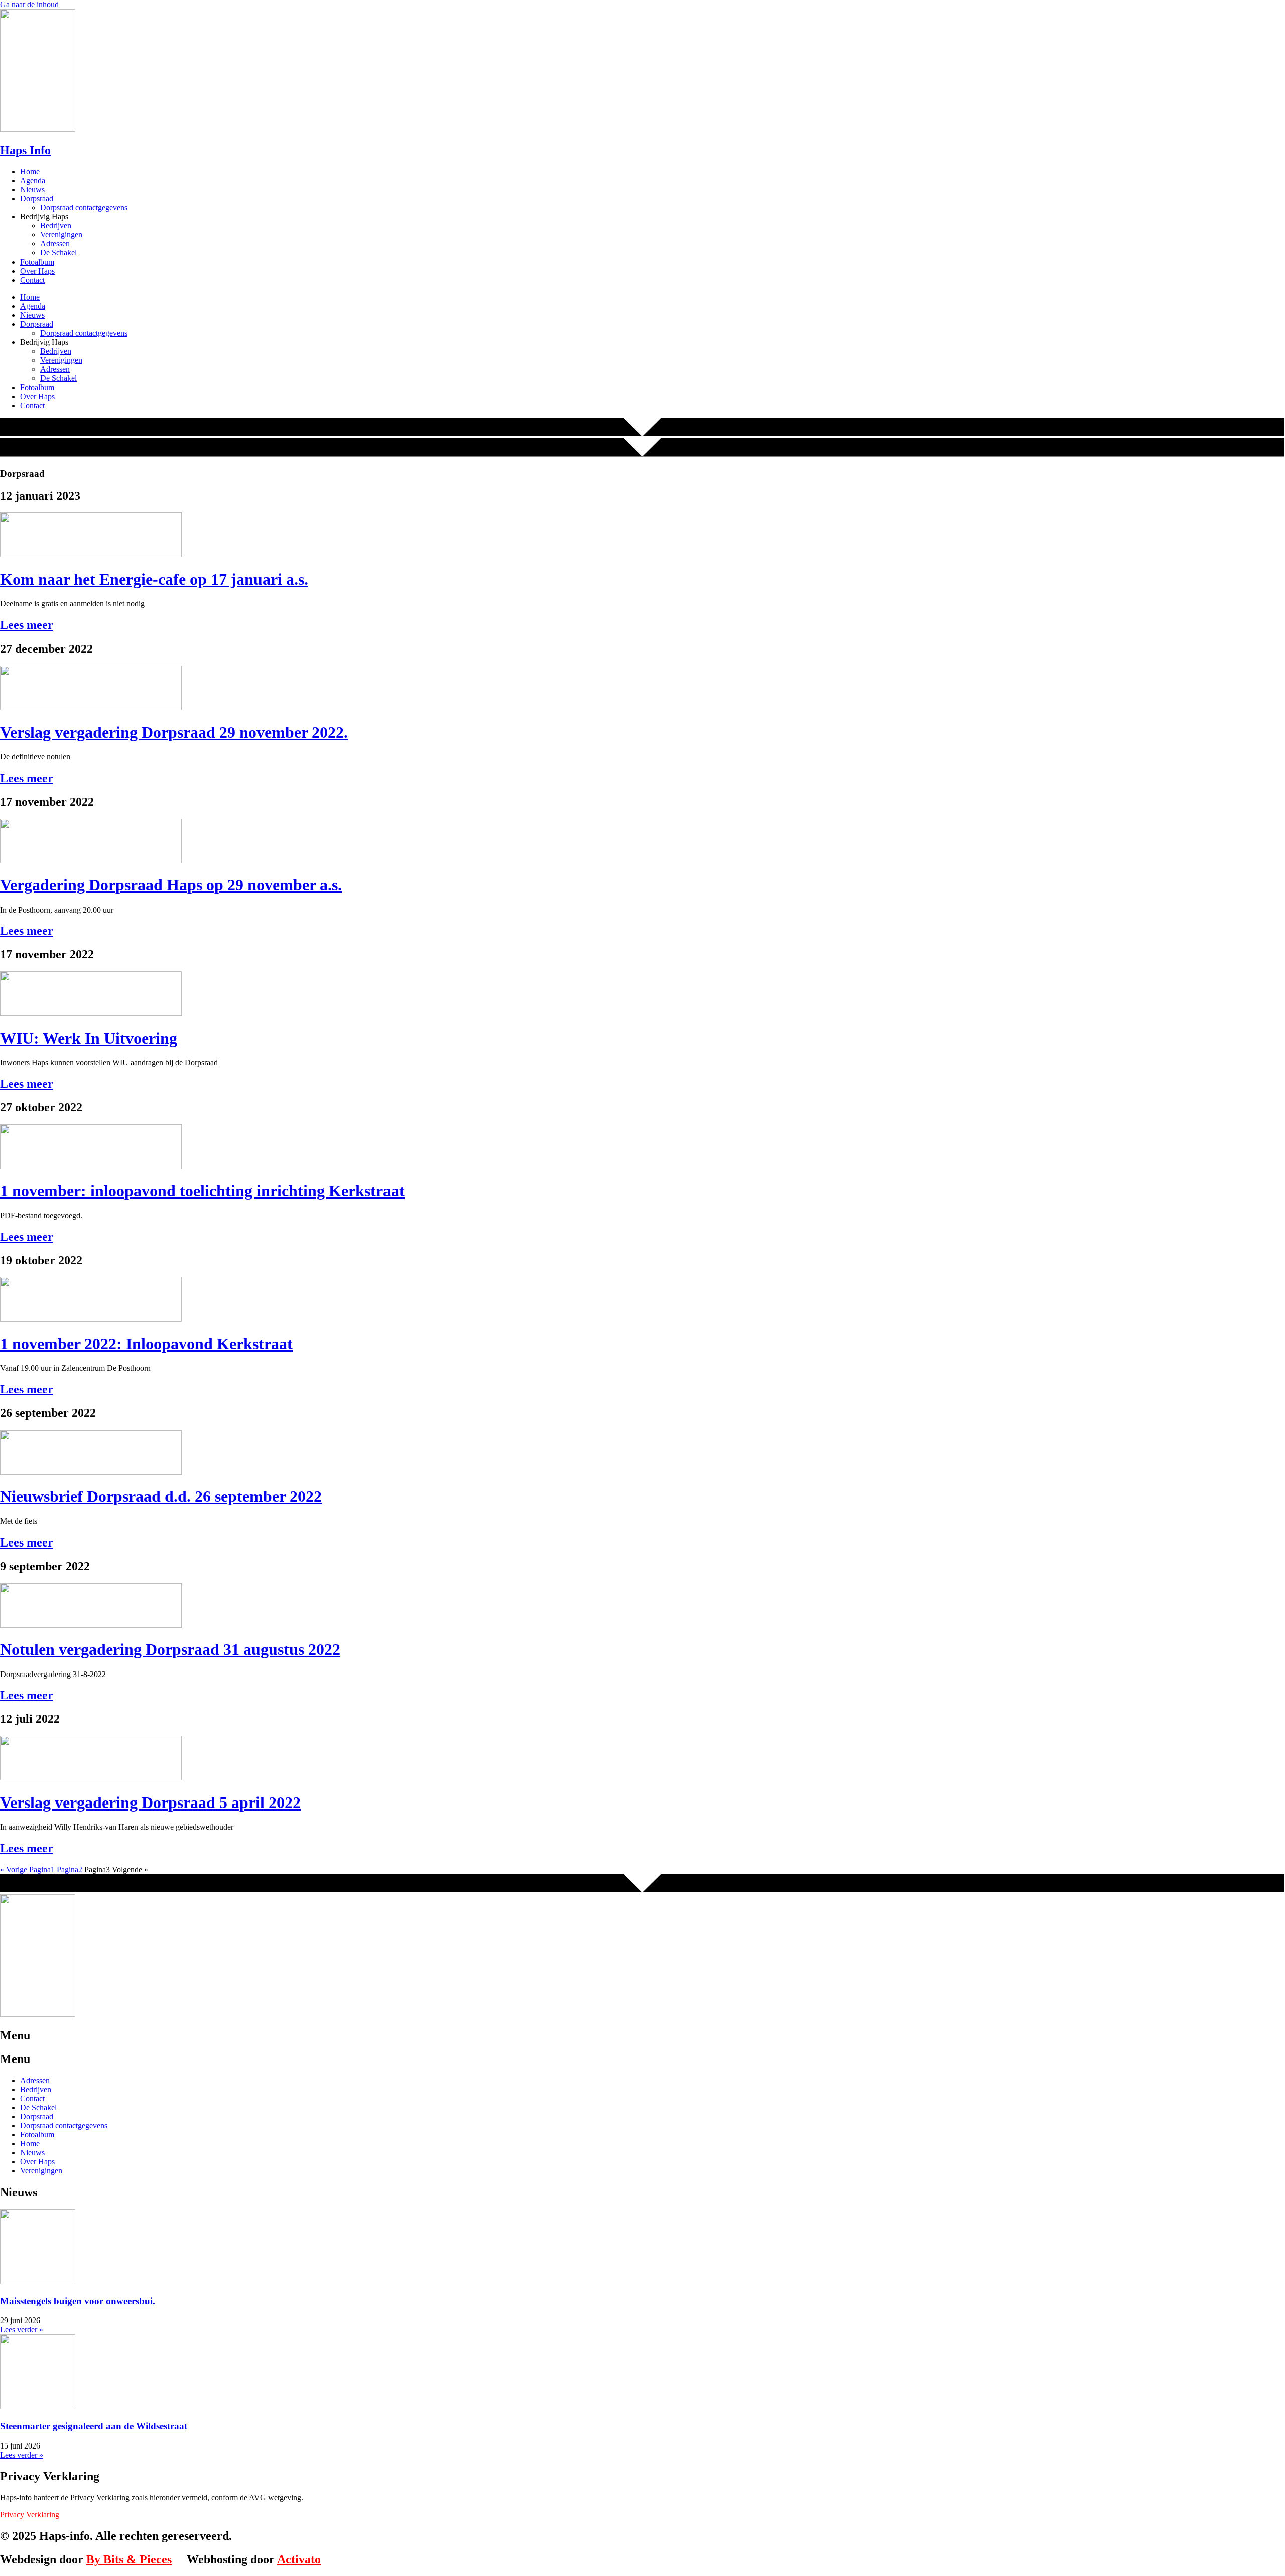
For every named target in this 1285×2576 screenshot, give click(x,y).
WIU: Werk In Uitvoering (89, 1038)
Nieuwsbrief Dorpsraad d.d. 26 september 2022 (161, 1496)
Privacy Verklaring (30, 2515)
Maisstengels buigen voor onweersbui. (78, 2301)
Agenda (33, 180)
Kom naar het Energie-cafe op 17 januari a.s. (154, 579)
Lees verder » (22, 2329)
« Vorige (14, 1870)
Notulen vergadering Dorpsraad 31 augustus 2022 (170, 1649)
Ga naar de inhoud (29, 4)
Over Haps (37, 271)
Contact (32, 280)
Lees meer (27, 625)
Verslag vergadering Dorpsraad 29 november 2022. (174, 732)
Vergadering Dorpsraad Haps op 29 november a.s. (171, 885)
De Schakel (58, 253)
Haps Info (25, 150)
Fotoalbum (37, 262)
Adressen (55, 244)
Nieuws (32, 189)
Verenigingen (61, 235)
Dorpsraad (37, 199)
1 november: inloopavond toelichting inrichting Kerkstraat (202, 1191)
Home (30, 171)
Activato (299, 2559)
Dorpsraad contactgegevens (84, 208)
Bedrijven (56, 226)
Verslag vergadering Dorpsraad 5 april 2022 (150, 1802)
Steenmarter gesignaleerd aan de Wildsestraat (94, 2426)
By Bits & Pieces (129, 2559)
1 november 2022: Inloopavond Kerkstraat (146, 1344)
